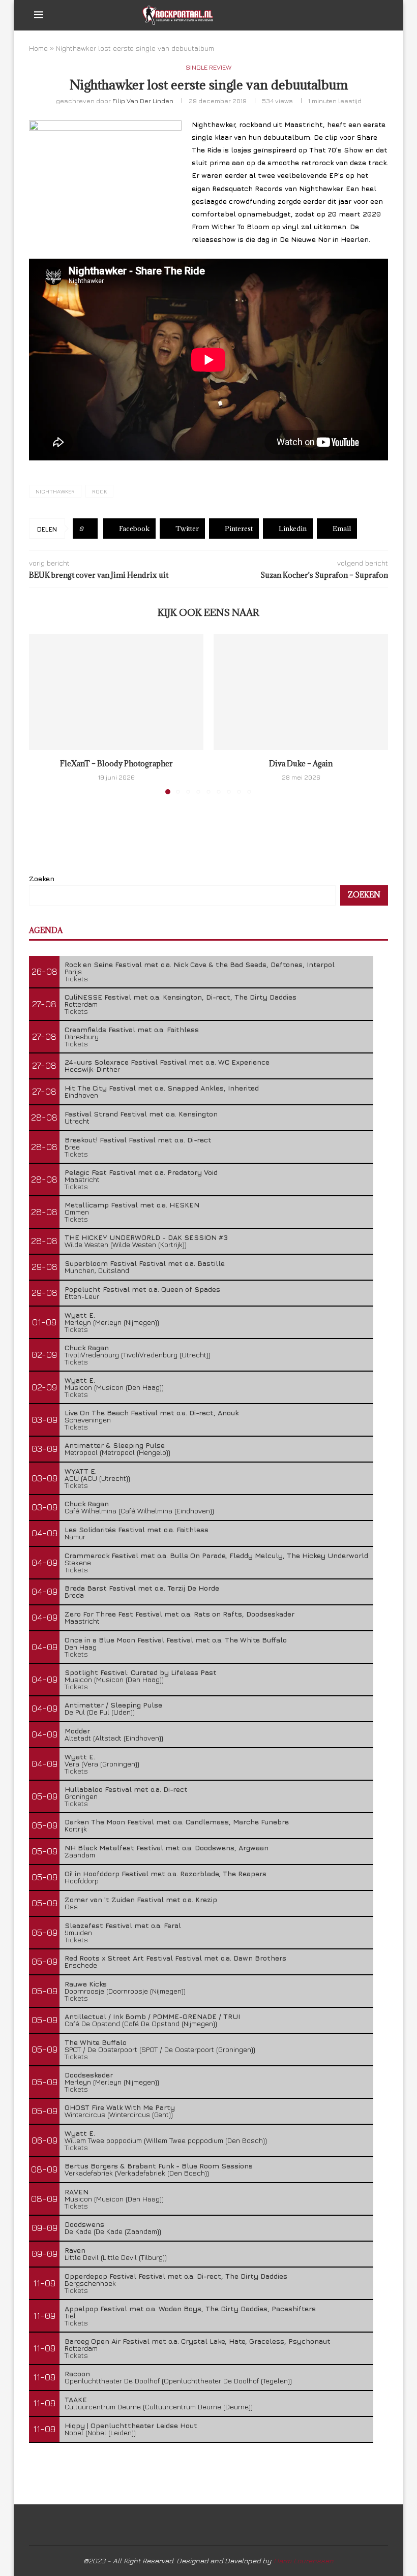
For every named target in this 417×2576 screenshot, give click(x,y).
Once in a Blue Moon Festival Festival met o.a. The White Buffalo (176, 1640)
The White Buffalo (96, 2042)
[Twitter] (341, 15)
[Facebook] (330, 15)
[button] (43, 713)
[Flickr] (362, 15)
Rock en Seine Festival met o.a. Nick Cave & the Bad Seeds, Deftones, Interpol (200, 964)
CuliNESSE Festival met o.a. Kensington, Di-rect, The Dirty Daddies (181, 997)
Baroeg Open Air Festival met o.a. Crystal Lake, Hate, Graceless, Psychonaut (198, 2341)
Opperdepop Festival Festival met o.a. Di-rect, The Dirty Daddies (176, 2276)
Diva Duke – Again (301, 764)
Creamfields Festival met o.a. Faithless (132, 1029)
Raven (75, 2250)
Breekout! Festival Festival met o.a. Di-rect (138, 1140)
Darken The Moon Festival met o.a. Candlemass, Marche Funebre (177, 1822)
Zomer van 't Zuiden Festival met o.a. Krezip (141, 1899)
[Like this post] (89, 529)
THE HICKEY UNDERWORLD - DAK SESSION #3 (146, 1237)
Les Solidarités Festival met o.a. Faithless (137, 1529)
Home (38, 48)
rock (99, 491)
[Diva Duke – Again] (301, 692)
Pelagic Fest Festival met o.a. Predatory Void (141, 1172)
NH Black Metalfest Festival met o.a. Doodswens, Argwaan (167, 1848)
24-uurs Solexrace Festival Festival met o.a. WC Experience (167, 1062)
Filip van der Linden (143, 101)
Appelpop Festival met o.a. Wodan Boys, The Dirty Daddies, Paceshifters (190, 2308)
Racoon (77, 2373)
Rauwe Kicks (86, 1984)
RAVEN (77, 2192)
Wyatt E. (80, 1315)
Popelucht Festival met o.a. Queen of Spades (142, 1289)
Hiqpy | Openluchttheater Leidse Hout (131, 2425)
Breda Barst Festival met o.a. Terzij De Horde (142, 1588)
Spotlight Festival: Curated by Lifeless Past (141, 1672)
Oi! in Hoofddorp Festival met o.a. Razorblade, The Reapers (166, 1873)
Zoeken (42, 878)
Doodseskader (89, 2075)
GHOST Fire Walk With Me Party (120, 2107)
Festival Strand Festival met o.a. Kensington (141, 1114)
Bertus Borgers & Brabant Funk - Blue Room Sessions (159, 2166)
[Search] (378, 15)
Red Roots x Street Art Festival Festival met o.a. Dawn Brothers (175, 1958)
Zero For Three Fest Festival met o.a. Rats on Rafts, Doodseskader (180, 1614)
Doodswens (84, 2224)
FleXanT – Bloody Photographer (116, 764)
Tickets (76, 979)
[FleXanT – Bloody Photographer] (116, 692)
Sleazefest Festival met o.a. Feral (123, 1925)
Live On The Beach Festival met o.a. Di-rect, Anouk (152, 1413)
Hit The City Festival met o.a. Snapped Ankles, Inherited (162, 1088)
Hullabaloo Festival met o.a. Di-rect (126, 1789)
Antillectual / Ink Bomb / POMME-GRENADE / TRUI (152, 2016)
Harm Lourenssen (304, 2561)
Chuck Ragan (87, 1347)
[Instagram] (352, 15)
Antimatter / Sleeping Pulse (113, 1705)
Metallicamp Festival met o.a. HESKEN (132, 1205)
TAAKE (76, 2399)
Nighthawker (55, 491)
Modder (77, 1731)
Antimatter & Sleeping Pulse (115, 1445)
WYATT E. (81, 1471)
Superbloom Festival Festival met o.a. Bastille (145, 1263)
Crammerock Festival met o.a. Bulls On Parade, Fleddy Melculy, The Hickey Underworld (216, 1555)
